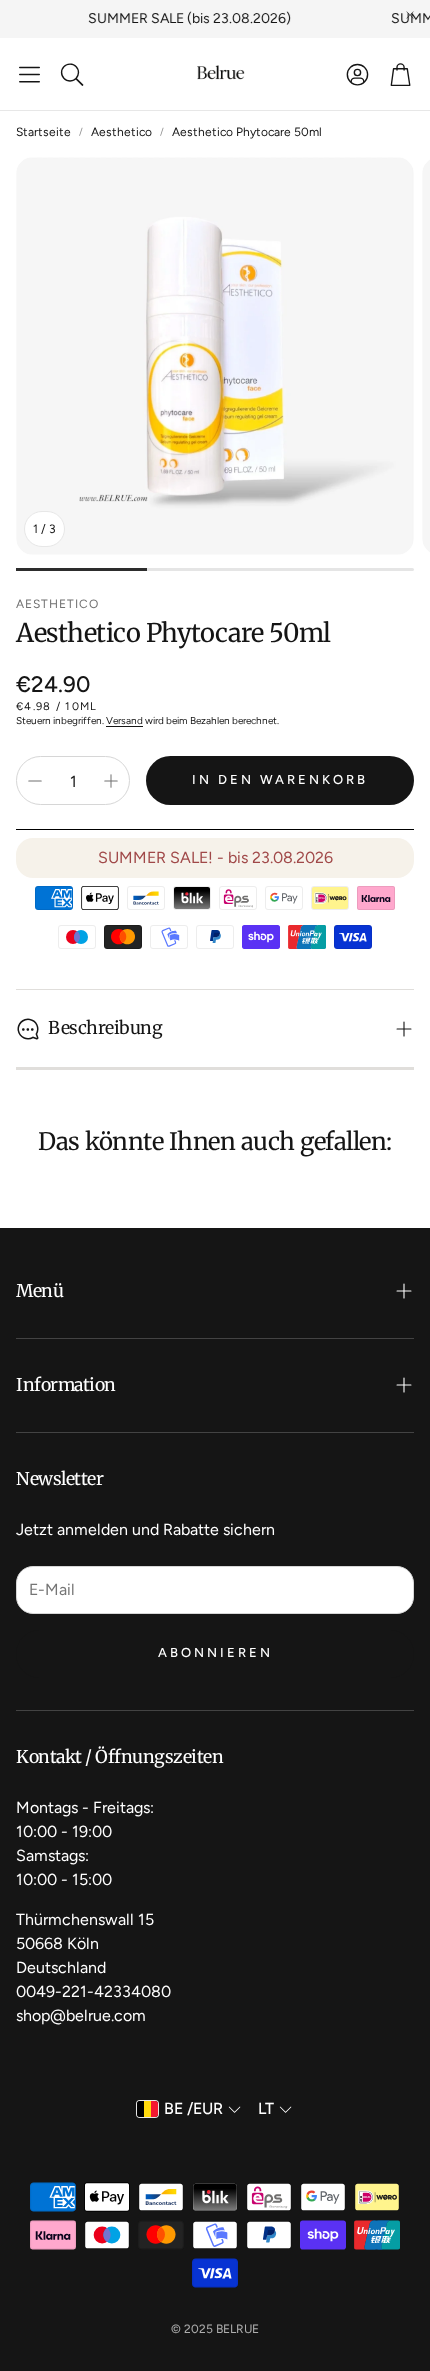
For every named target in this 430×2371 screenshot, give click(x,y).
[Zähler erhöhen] (111, 781)
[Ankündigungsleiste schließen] (410, 15)
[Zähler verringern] (35, 781)
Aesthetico (121, 132)
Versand (124, 720)
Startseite (43, 132)
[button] (29, 74)
